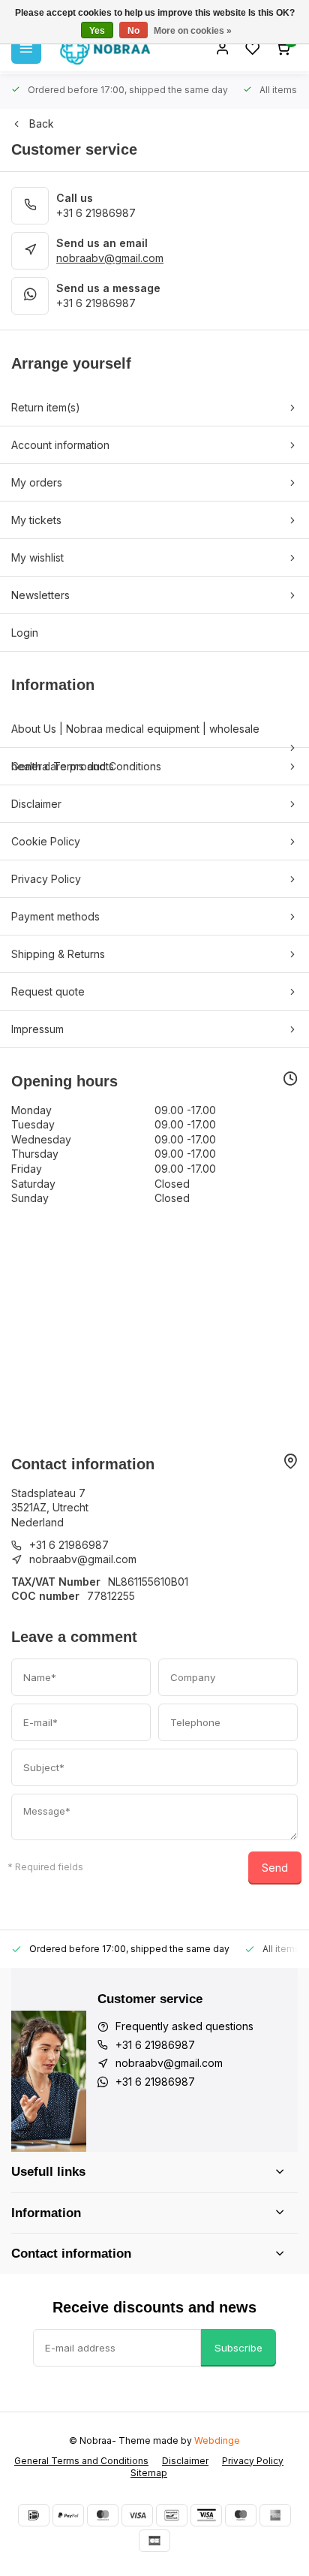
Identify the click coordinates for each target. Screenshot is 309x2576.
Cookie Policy (46, 841)
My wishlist (37, 557)
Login (25, 633)
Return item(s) (46, 407)
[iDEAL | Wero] (34, 2515)
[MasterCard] (103, 2515)
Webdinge (217, 2440)
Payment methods (55, 916)
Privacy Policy (46, 879)
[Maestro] (241, 2515)
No (133, 31)
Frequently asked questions (184, 2026)
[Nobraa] (105, 49)
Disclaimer (36, 804)
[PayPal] (68, 2515)
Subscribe (238, 2348)
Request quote (48, 991)
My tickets (36, 520)
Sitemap (149, 2473)
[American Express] (275, 2515)
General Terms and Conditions (86, 766)
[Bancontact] (172, 2515)
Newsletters (40, 595)
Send (275, 1868)
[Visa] (137, 2515)
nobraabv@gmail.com (110, 258)
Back (42, 124)
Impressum (37, 1029)
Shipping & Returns (58, 954)
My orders (37, 482)
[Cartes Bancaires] (154, 2541)
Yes (97, 31)
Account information (60, 445)
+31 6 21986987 (96, 213)
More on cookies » (193, 31)
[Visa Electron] (206, 2515)
